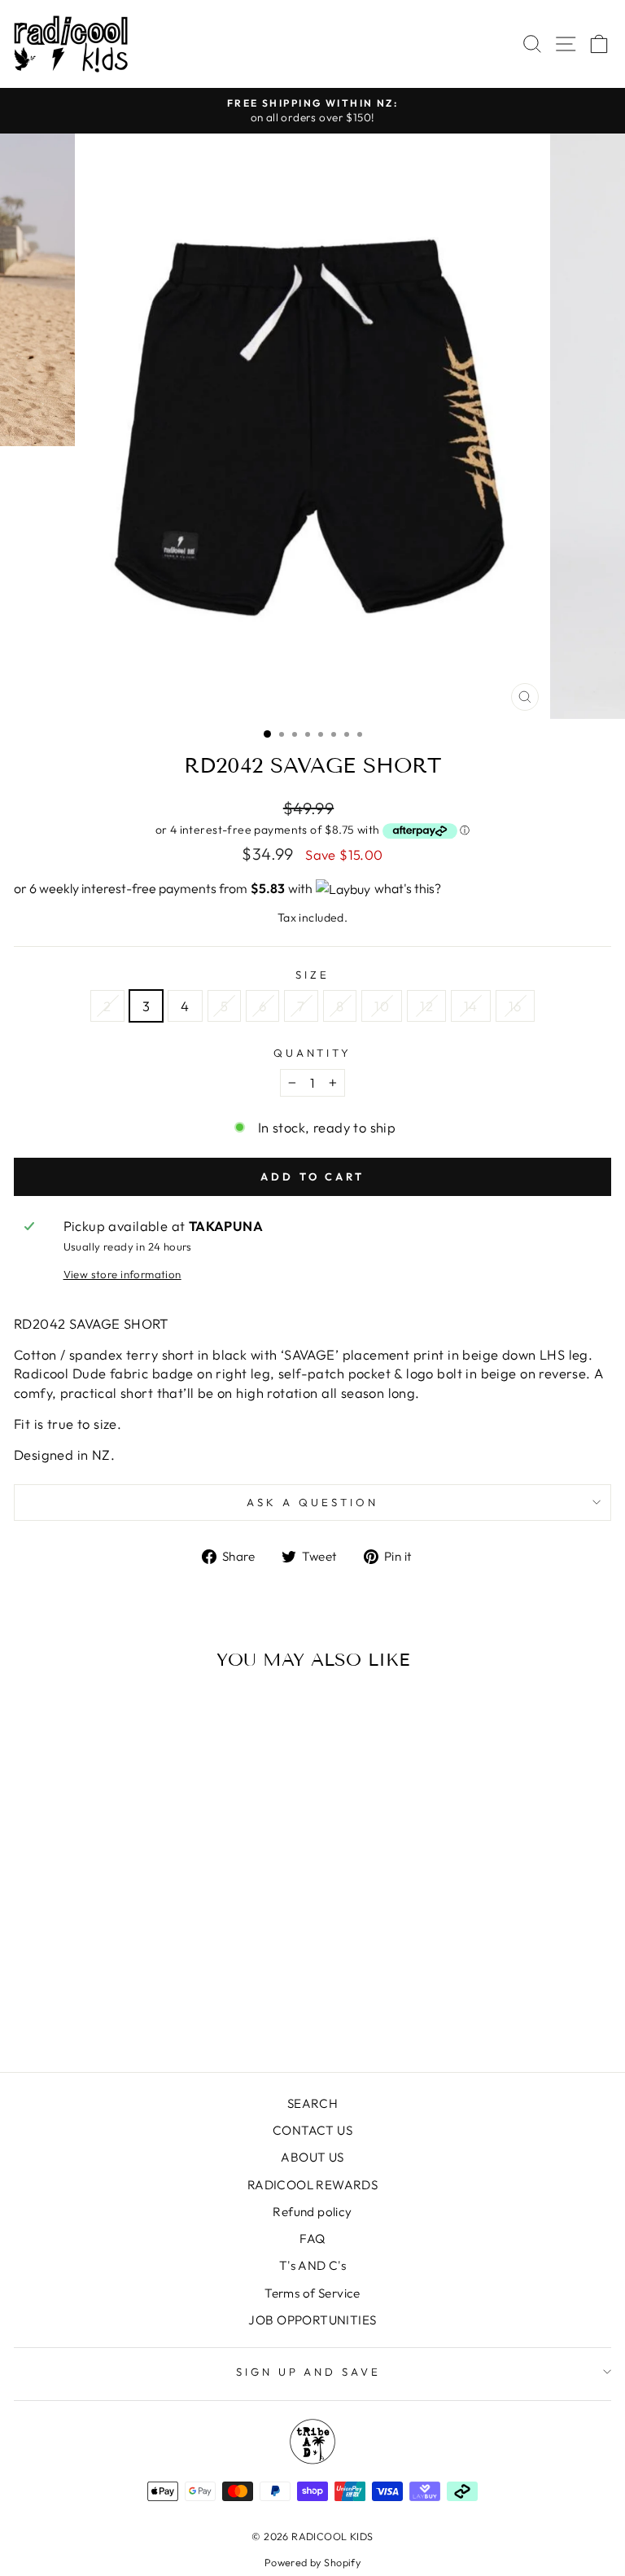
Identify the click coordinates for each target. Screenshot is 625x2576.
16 (515, 1006)
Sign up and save (309, 2372)
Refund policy (312, 2212)
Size (312, 975)
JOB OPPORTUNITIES (312, 2320)
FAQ (312, 2239)
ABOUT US (312, 2157)
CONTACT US (312, 2130)
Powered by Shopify (312, 2562)
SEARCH (312, 2103)
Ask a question (312, 1502)
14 (471, 1006)
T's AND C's (313, 2265)
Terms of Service (312, 2293)
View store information (122, 1274)
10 (382, 1006)
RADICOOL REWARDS (313, 2185)
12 (426, 1006)
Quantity (313, 1053)
